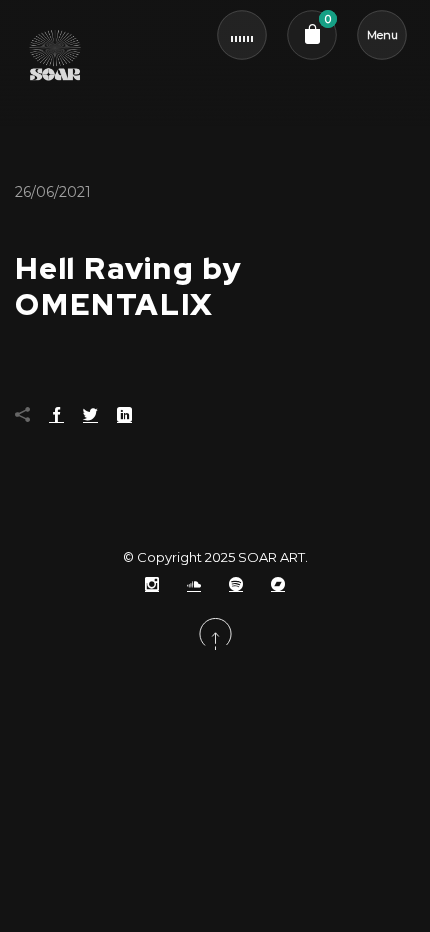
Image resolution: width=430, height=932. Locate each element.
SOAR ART (271, 557)
